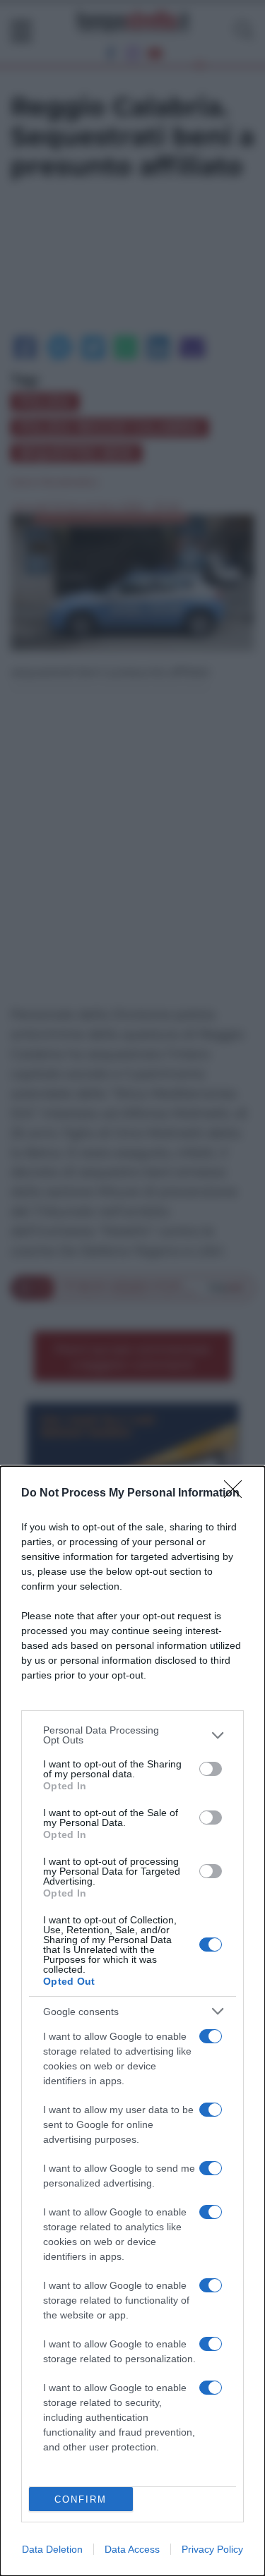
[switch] (211, 1769)
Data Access (132, 2549)
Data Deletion (52, 2549)
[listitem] (132, 1735)
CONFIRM (81, 2499)
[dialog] (132, 2021)
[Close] (237, 1494)
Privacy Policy (212, 2549)
